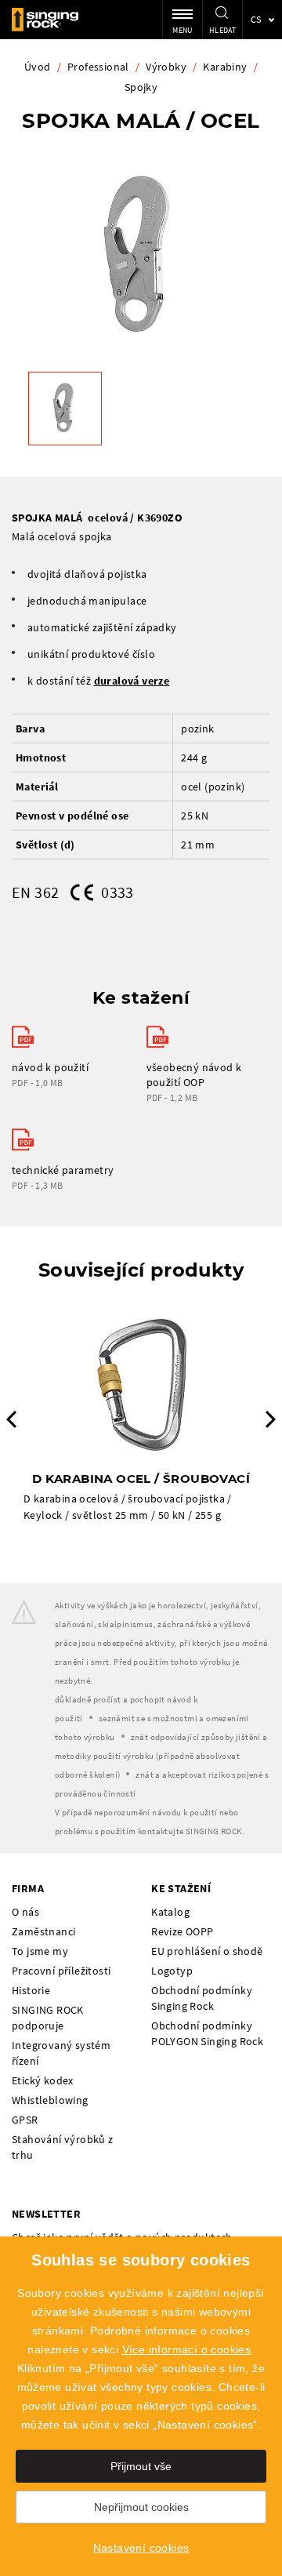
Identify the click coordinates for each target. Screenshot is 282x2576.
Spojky (141, 87)
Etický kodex (43, 2080)
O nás (25, 1912)
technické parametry (63, 1170)
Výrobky (166, 67)
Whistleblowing (50, 2100)
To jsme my (40, 1951)
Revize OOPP (182, 1931)
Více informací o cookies (187, 2349)
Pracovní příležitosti (61, 1971)
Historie (31, 1990)
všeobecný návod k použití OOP (194, 1075)
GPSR (25, 2120)
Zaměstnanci (43, 1931)
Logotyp (172, 1971)
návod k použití (50, 1067)
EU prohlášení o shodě (207, 1951)
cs (256, 19)
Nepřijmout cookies (141, 2507)
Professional (98, 67)
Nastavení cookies (141, 2548)
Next (271, 1419)
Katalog (170, 1912)
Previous (11, 1419)
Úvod (38, 67)
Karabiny (225, 67)
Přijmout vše (141, 2466)
